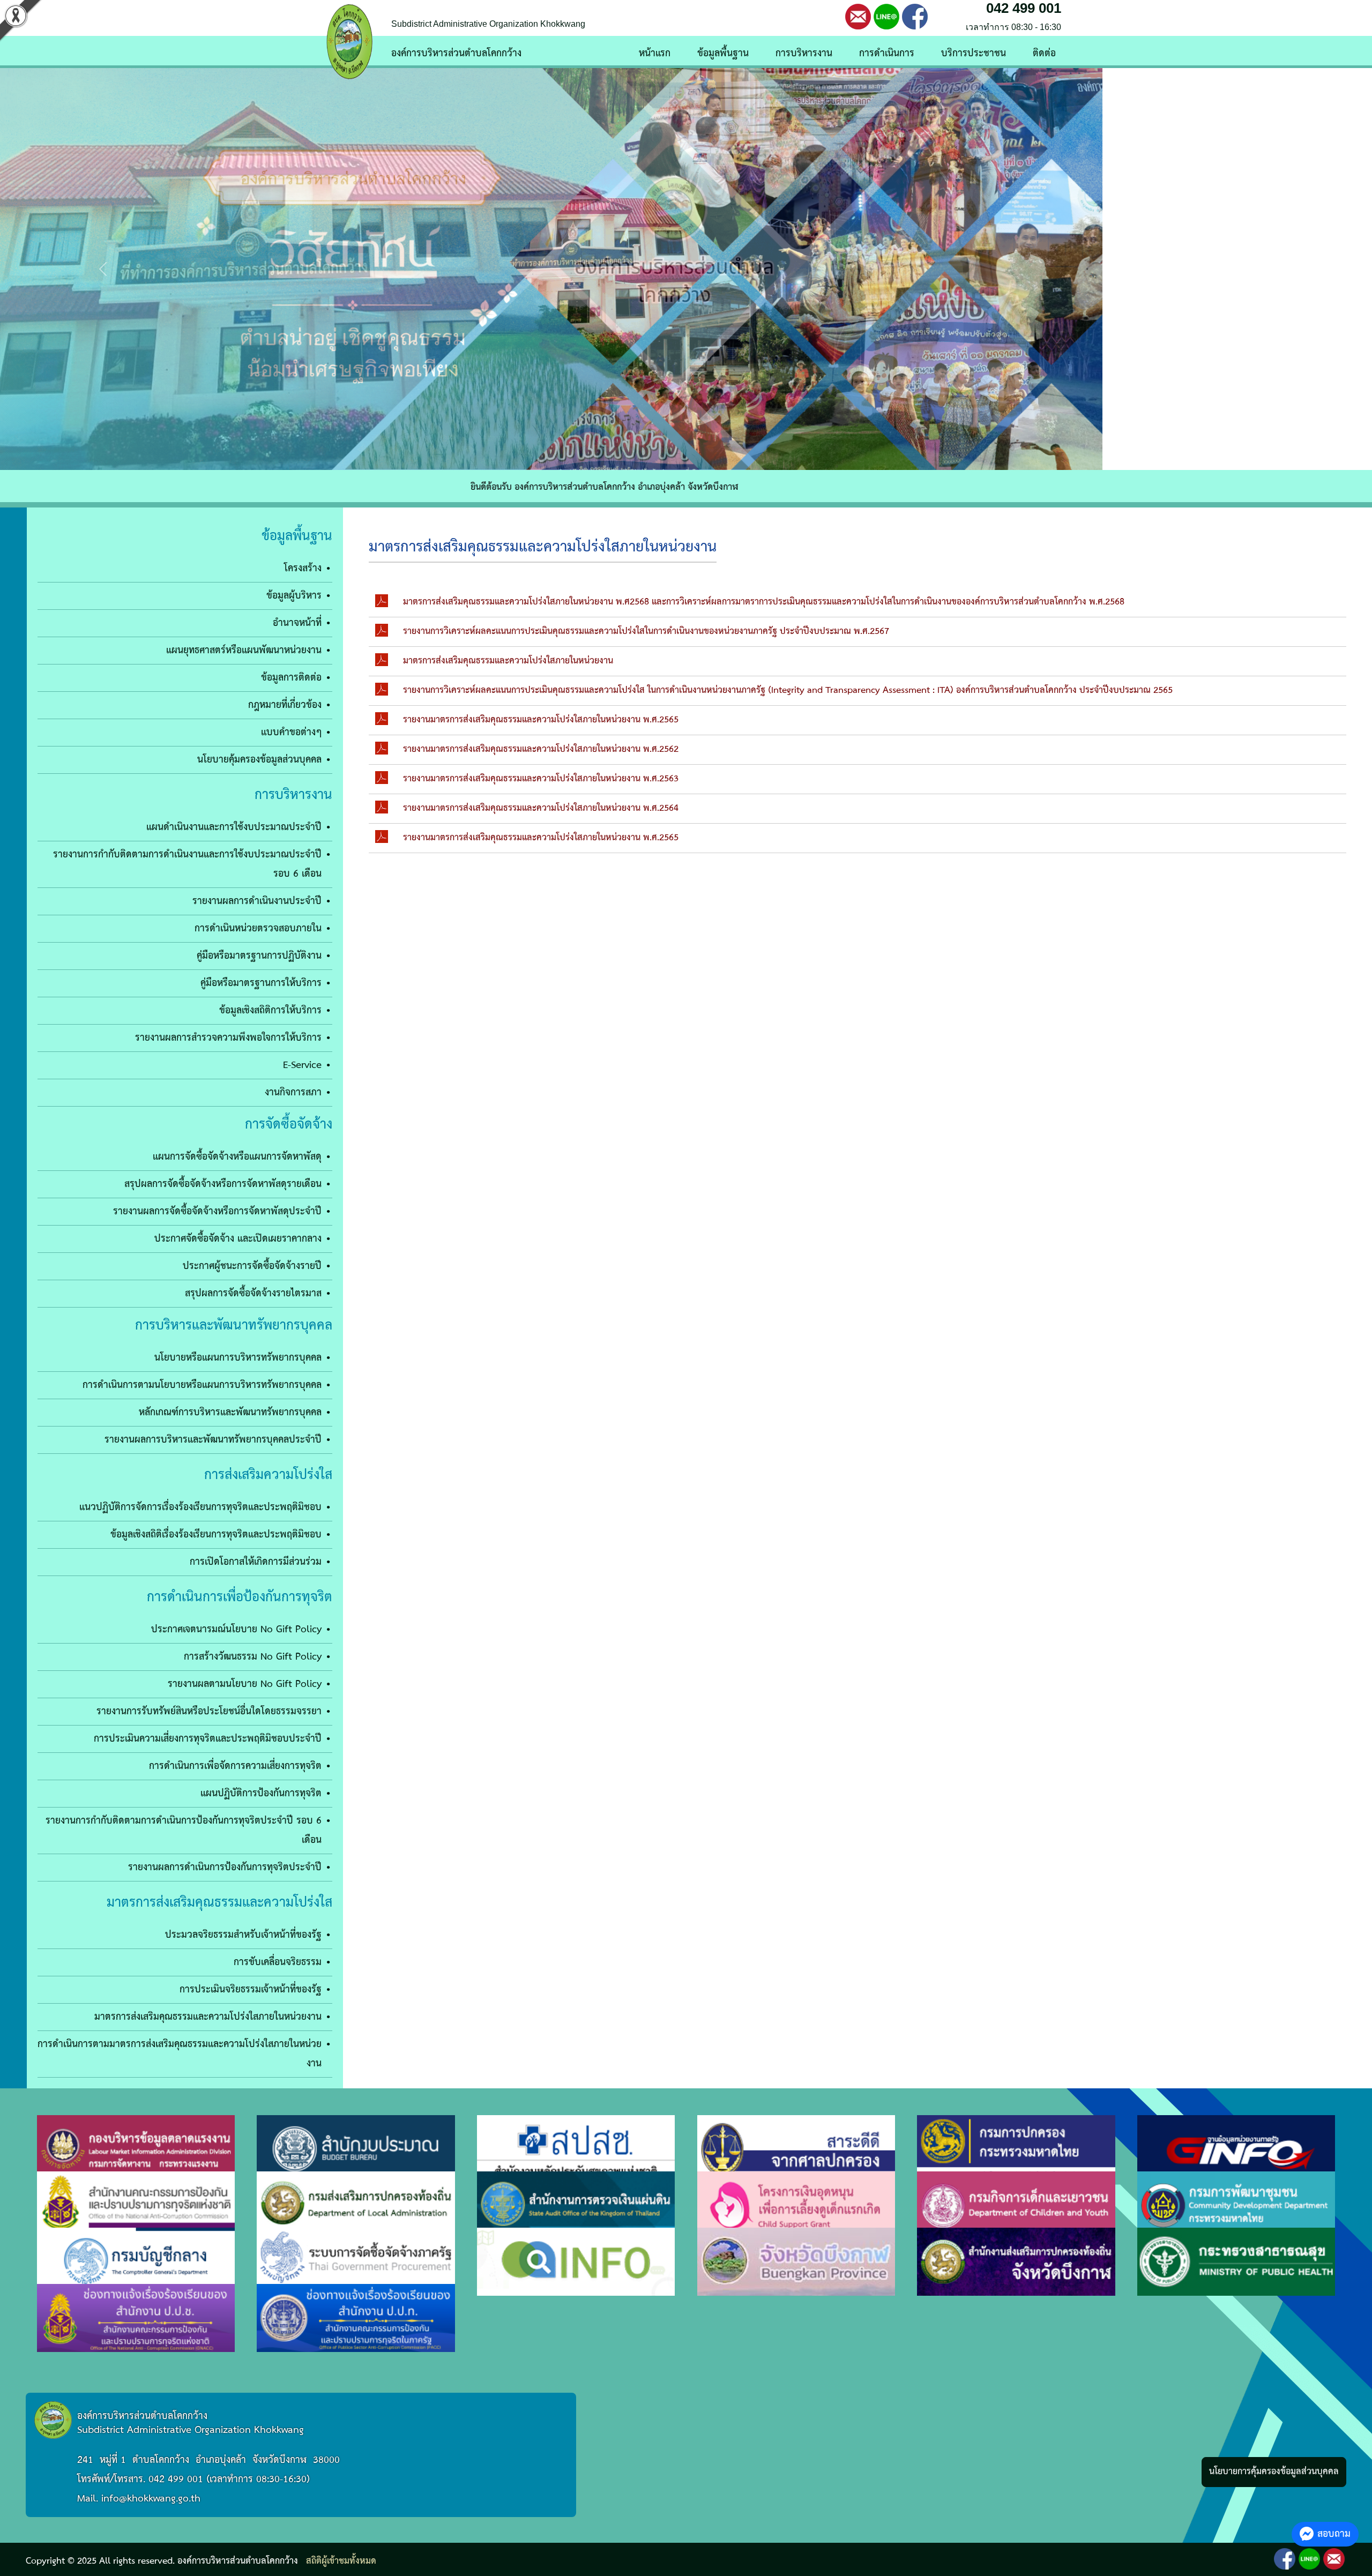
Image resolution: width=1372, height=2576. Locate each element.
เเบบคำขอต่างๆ (291, 732)
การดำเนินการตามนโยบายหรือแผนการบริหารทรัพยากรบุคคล (202, 1385)
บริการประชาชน (974, 53)
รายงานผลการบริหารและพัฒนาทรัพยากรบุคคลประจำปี (213, 1440)
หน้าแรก (655, 53)
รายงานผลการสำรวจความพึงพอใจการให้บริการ (228, 1038)
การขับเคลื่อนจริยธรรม (278, 1962)
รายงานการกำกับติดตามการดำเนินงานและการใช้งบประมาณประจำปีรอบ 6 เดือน (187, 864)
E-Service (302, 1065)
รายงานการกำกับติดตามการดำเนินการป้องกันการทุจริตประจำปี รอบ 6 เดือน (184, 1830)
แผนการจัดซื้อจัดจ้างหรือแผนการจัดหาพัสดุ (237, 1157)
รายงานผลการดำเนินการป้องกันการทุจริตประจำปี (225, 1867)
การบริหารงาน (804, 53)
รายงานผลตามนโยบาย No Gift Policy (245, 1684)
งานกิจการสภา (293, 1092)
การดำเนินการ (887, 53)
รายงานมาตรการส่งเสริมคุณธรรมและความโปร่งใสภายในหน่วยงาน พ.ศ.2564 (541, 808)
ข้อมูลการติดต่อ (291, 678)
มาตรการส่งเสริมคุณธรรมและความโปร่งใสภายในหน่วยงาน (208, 2017)
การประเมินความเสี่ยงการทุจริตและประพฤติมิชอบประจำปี (208, 1739)
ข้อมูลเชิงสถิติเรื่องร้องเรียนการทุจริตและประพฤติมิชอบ (216, 1535)
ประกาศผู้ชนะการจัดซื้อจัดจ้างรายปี (252, 1266)
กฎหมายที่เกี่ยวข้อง (285, 705)
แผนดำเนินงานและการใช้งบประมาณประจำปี (234, 827)
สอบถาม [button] (1334, 2534)
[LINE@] (886, 16)
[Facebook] (915, 16)
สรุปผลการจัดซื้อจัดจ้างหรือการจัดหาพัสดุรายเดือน (223, 1184)
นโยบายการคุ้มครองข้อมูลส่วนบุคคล (1274, 2472)
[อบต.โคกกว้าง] (686, 269)
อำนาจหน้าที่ (297, 623)
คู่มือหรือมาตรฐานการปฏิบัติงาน (259, 956)
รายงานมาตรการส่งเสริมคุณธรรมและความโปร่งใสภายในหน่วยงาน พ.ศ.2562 (541, 749)
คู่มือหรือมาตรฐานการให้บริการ (261, 983)
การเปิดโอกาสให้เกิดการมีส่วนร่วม (256, 1562)
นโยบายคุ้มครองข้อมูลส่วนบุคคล (259, 760)
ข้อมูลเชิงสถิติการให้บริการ (270, 1010)
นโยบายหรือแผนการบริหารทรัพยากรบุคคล (238, 1358)
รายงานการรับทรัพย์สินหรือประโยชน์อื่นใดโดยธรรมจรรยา (209, 1711)
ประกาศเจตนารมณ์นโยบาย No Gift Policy (236, 1629)
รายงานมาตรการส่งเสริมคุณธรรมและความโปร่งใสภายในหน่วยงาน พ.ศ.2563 (541, 779)
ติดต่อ (1044, 53)
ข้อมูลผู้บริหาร (294, 596)
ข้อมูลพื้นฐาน (723, 53)
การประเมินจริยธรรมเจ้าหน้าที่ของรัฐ (251, 1989)
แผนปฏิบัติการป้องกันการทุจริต (261, 1793)
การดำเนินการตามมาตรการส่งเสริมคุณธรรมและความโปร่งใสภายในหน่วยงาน (180, 2054)
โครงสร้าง (303, 568)
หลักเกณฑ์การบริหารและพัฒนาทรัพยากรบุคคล (230, 1412)
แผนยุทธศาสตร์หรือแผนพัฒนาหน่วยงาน (244, 650)
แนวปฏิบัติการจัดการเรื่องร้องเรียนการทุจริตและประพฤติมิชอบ (200, 1507)
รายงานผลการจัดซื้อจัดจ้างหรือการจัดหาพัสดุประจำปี (217, 1211)
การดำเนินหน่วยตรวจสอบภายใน (258, 928)
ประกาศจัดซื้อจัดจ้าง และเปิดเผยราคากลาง (238, 1239)
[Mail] (858, 16)
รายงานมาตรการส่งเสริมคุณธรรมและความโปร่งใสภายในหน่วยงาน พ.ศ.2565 (541, 720)
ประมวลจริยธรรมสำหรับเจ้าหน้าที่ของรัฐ (243, 1935)
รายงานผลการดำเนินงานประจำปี (257, 901)
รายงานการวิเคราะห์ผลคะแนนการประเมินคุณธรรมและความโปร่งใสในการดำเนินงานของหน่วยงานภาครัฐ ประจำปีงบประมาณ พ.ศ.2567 (646, 632)
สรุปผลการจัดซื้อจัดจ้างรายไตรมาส (253, 1293)
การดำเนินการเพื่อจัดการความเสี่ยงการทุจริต (235, 1766)
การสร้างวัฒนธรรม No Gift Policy (253, 1657)
